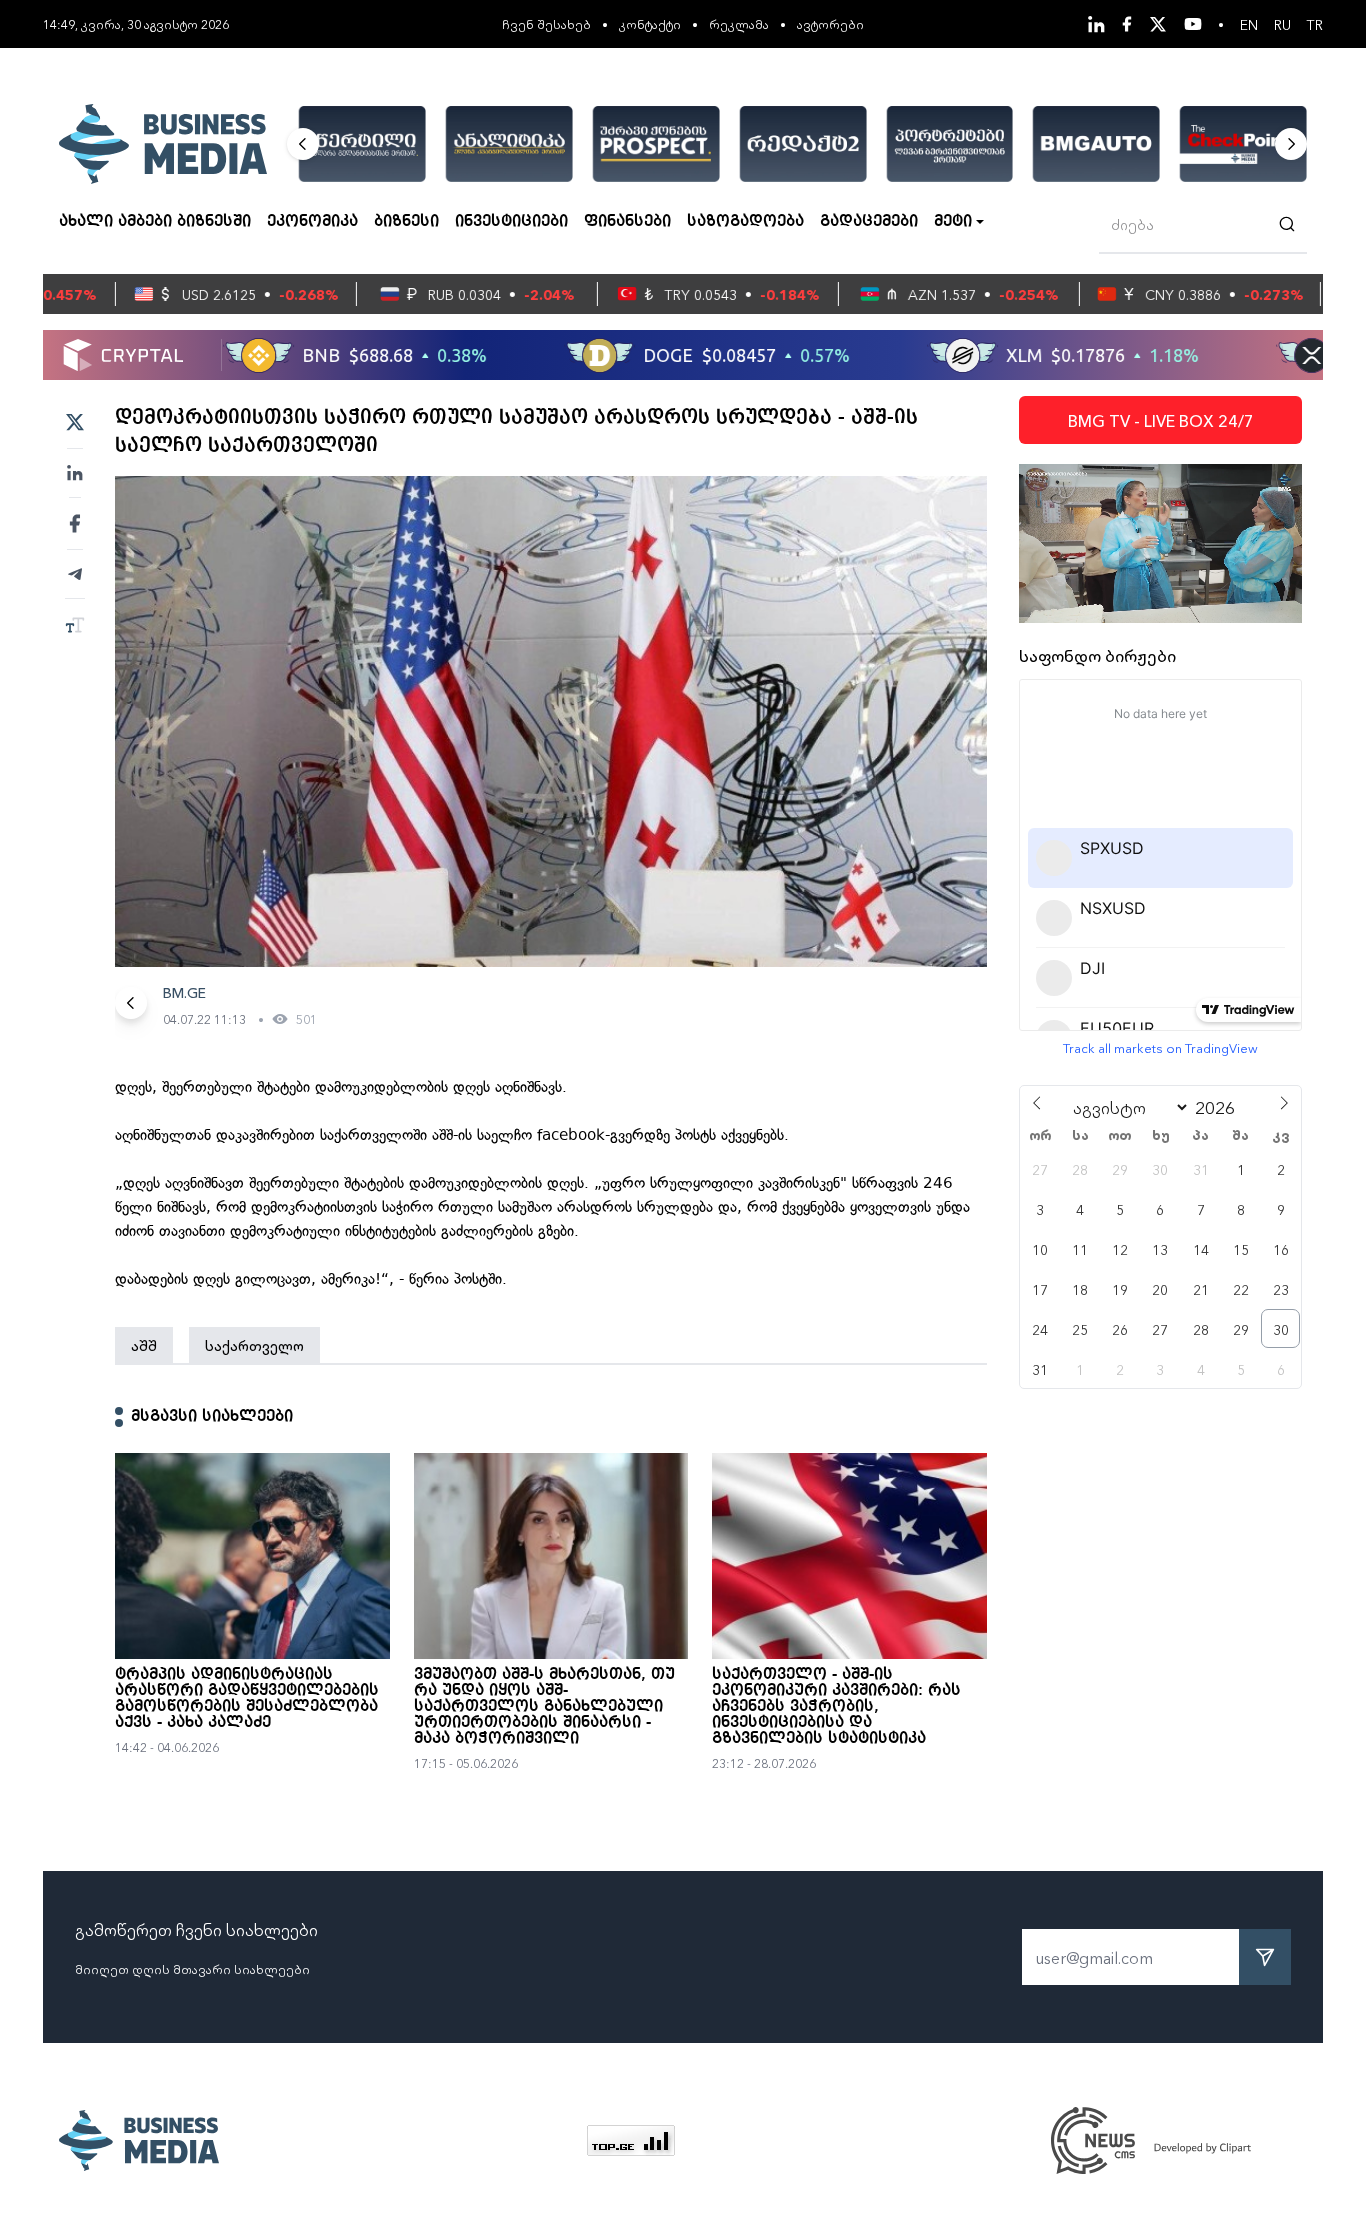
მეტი (953, 222)
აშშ (144, 1345)
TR (1315, 24)
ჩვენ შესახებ (546, 23)
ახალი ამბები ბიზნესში (155, 222)
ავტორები (830, 23)
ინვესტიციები (511, 222)
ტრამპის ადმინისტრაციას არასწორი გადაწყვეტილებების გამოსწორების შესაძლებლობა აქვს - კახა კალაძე (247, 1699)
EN (1249, 24)
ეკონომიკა (312, 222)
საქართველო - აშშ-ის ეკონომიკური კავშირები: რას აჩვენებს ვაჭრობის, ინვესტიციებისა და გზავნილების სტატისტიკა (836, 1707)
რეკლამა (739, 23)
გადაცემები (869, 222)
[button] (303, 144)
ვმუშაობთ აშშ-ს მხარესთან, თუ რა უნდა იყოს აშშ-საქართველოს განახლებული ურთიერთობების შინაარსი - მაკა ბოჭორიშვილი (544, 1707)
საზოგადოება (745, 222)
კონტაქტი (650, 23)
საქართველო (254, 1345)
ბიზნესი (406, 222)
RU (1282, 24)
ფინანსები (627, 222)
